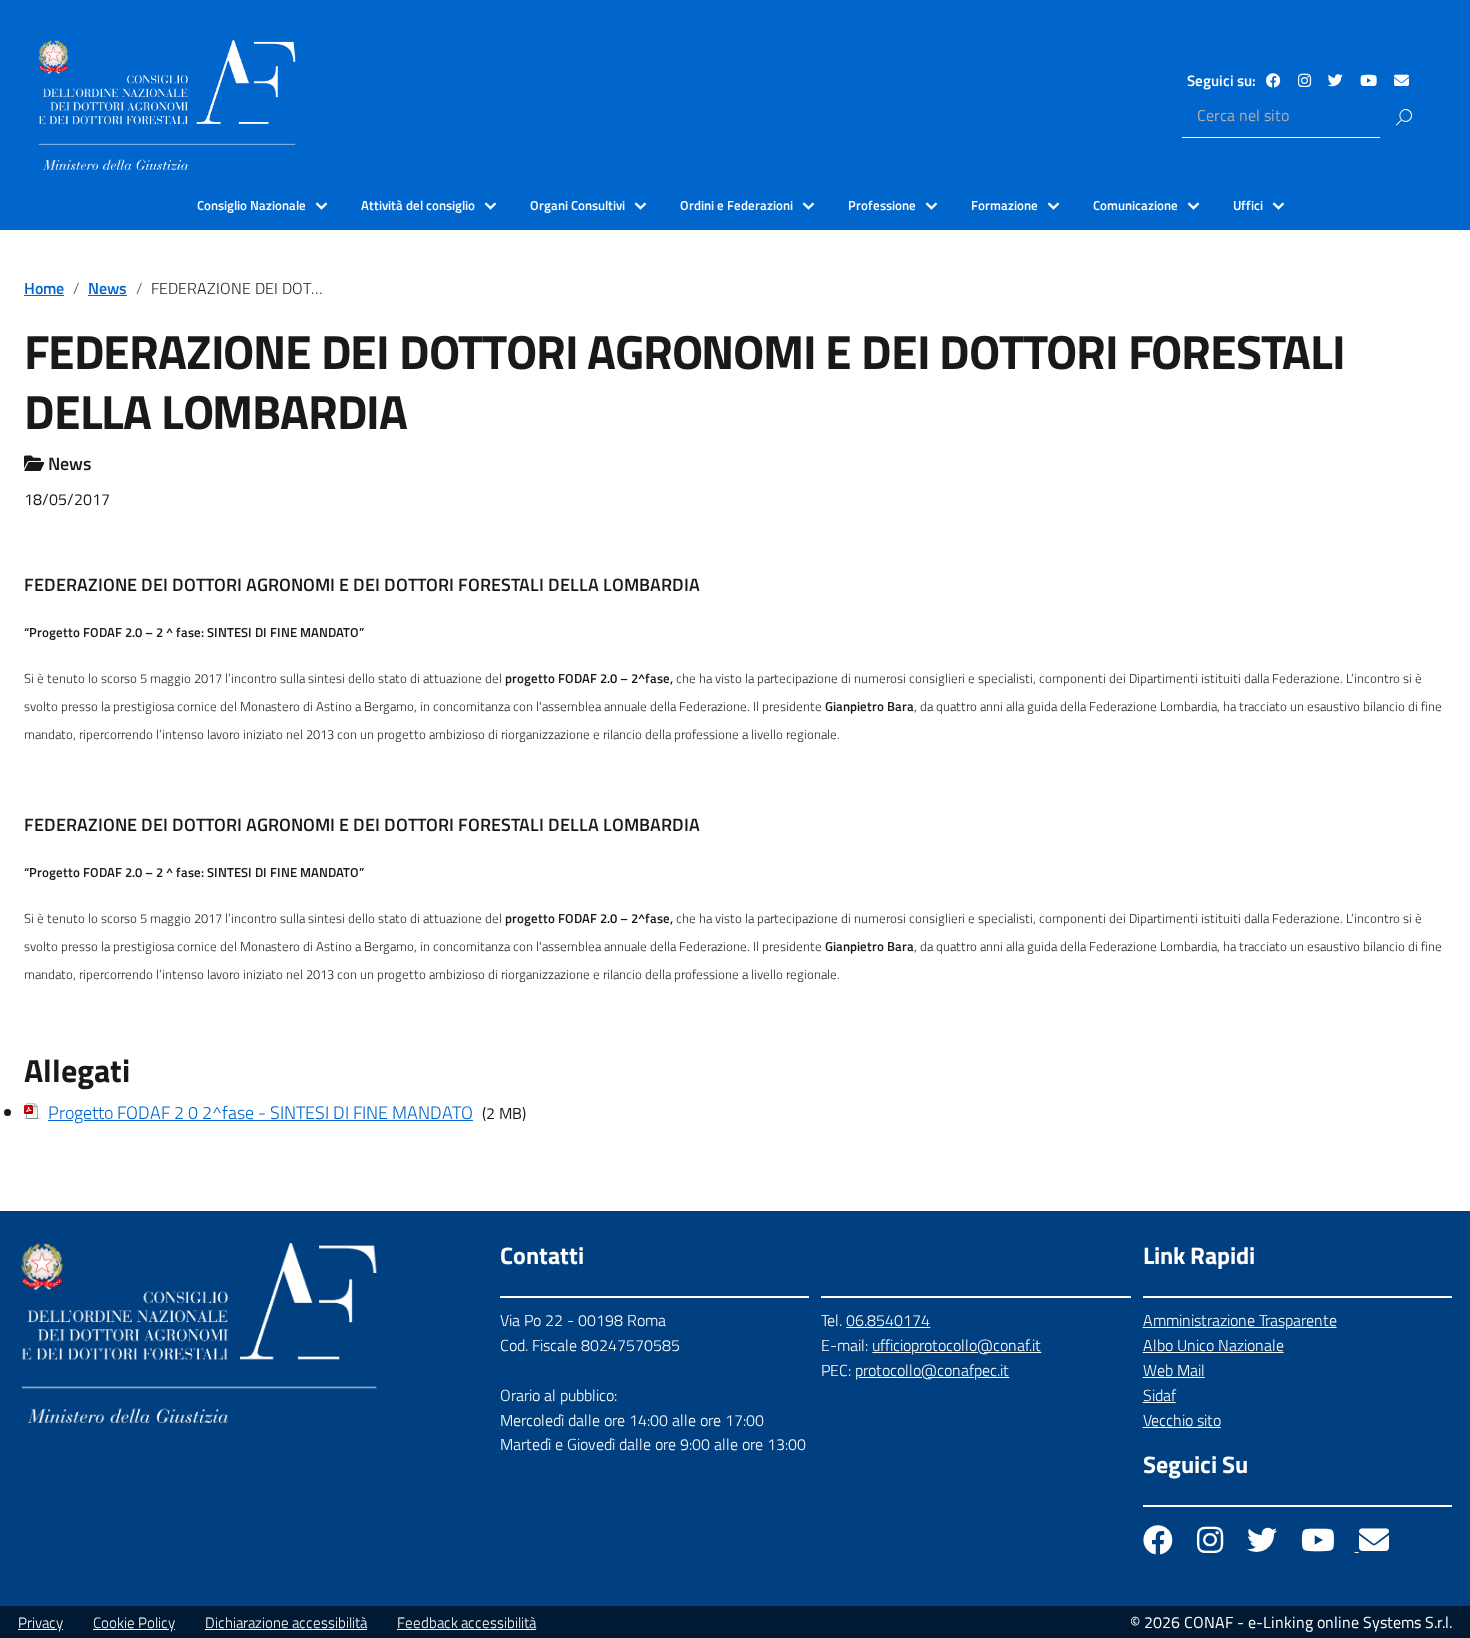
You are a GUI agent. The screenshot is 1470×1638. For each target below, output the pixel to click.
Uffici (1248, 205)
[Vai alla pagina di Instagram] (1304, 80)
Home (44, 288)
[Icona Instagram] (1212, 1545)
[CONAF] (167, 105)
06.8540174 (888, 1320)
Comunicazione (1135, 205)
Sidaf (1159, 1395)
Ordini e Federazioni (736, 205)
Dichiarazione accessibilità (286, 1622)
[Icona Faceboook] (1160, 1545)
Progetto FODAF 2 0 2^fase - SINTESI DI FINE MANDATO (260, 1112)
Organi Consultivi (577, 205)
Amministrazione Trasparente (1240, 1320)
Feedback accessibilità (466, 1622)
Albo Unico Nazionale (1213, 1345)
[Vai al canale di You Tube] (1368, 80)
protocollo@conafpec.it (932, 1370)
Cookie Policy (134, 1622)
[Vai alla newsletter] (1401, 80)
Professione (882, 205)
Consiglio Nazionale (251, 205)
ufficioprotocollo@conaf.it (956, 1345)
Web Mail (1174, 1370)
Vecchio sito (1182, 1420)
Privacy (40, 1622)
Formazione (1004, 205)
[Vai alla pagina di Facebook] (1273, 80)
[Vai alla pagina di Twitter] (1335, 80)
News (107, 288)
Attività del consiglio (418, 205)
